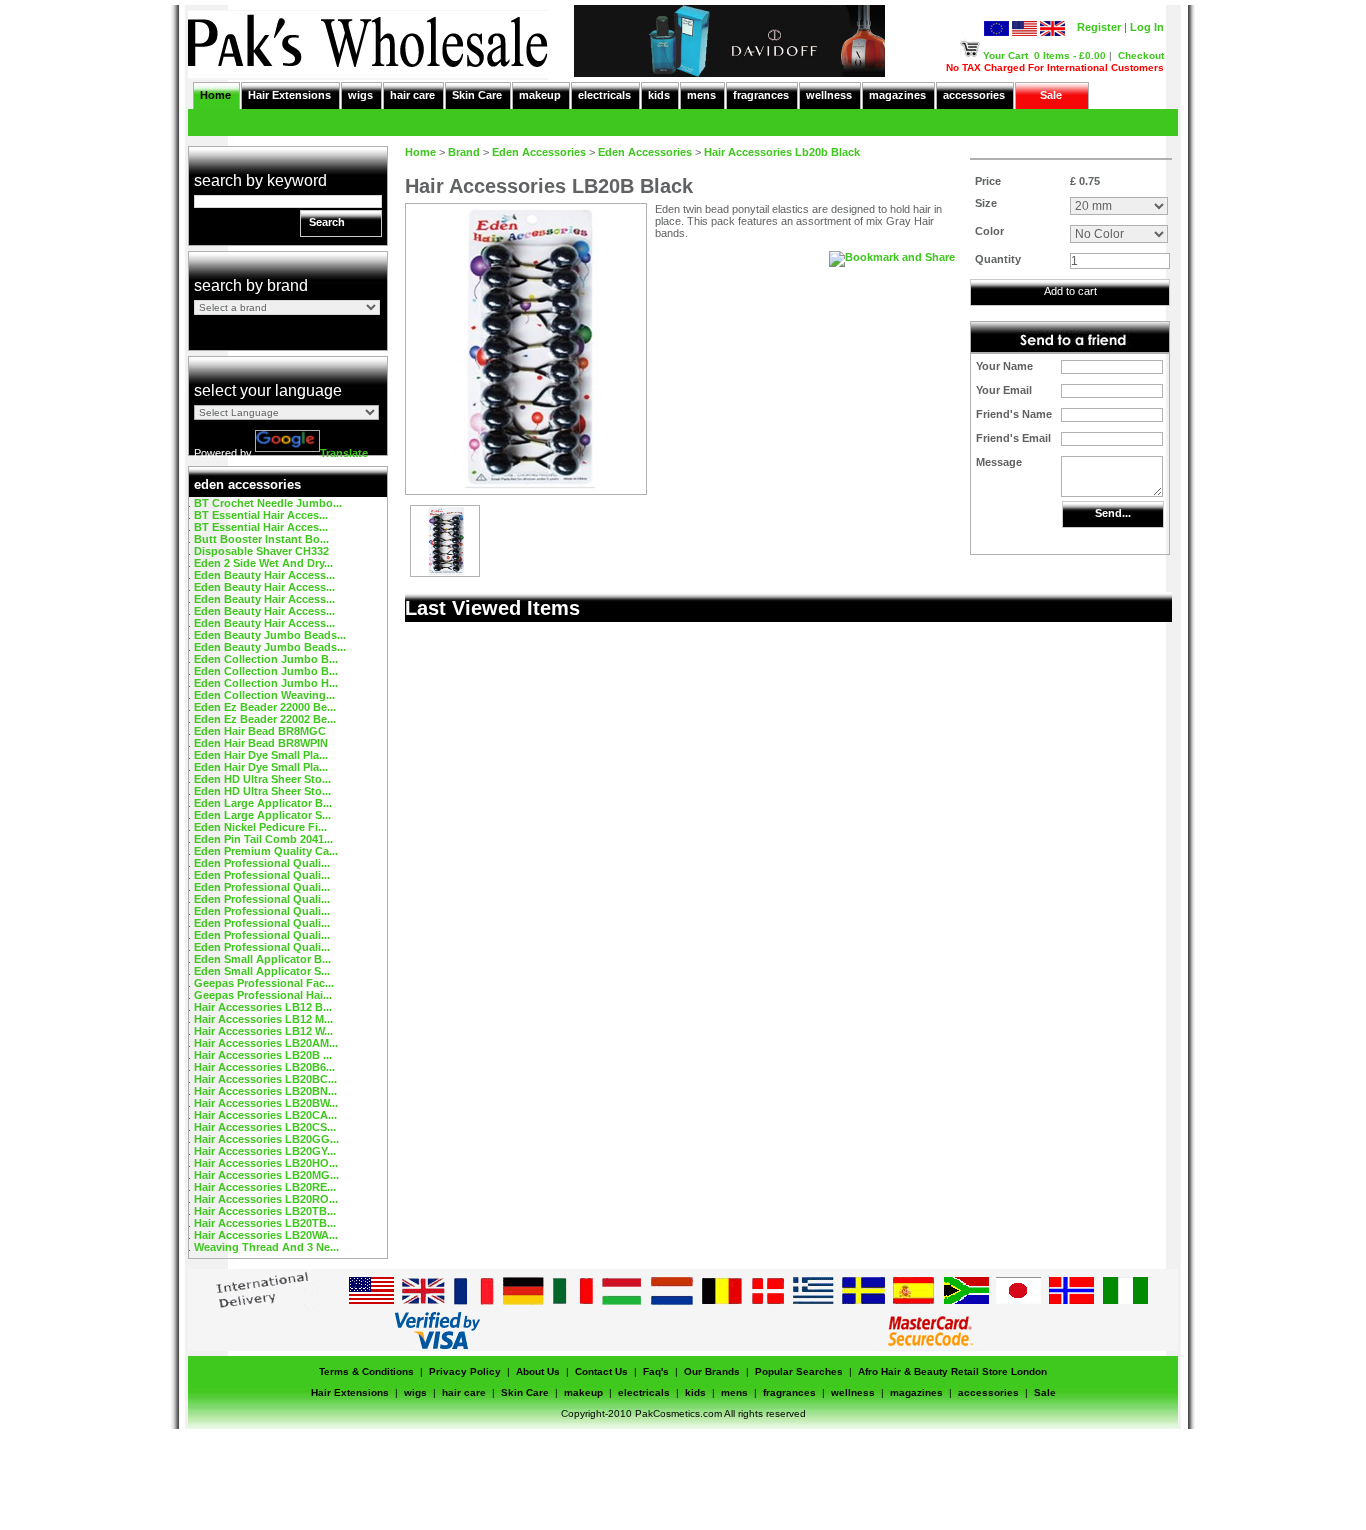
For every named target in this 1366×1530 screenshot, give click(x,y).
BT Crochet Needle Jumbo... (268, 503)
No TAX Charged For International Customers (1055, 67)
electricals (604, 95)
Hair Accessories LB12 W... (263, 1031)
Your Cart (1005, 55)
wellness (829, 95)
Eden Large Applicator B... (263, 803)
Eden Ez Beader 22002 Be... (265, 719)
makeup (540, 95)
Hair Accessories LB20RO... (266, 1199)
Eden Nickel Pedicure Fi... (260, 827)
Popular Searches (799, 1371)
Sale (1051, 95)
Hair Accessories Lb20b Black (782, 152)
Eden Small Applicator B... (262, 959)
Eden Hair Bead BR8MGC (260, 731)
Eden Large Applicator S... (262, 815)
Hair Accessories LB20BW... (266, 1103)
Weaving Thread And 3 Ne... (266, 1247)
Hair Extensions (289, 95)
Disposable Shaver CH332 (261, 551)
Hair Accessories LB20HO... (266, 1163)
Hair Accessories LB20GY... (265, 1151)
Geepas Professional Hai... (263, 995)
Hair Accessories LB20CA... (265, 1115)
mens (701, 95)
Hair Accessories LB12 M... (263, 1019)
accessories (974, 95)
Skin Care (477, 95)
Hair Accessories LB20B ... (263, 1055)
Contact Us (601, 1371)
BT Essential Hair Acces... (261, 515)
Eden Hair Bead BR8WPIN (261, 743)
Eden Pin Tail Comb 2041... (263, 839)
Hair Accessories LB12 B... (263, 1007)
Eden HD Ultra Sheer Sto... (262, 779)
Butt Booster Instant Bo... (261, 539)
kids (659, 95)
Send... (1113, 513)
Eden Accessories (539, 152)
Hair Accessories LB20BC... (265, 1079)
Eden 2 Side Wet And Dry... (263, 563)
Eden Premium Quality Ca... (266, 851)
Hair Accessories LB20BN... (265, 1091)
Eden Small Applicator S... (262, 971)
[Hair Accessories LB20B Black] (445, 572)
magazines (897, 95)
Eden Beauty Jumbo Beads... (270, 635)
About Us (538, 1371)
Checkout (1141, 55)
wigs (360, 95)
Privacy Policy (465, 1371)
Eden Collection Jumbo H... (266, 683)
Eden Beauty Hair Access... (264, 575)
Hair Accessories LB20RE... (265, 1187)
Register (1099, 27)
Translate (344, 453)
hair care (412, 95)
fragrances (761, 95)
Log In (1147, 27)
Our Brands (712, 1371)
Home (215, 95)
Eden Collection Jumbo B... (266, 659)
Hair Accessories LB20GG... (266, 1139)
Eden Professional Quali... (262, 863)
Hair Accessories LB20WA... (266, 1235)
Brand (464, 152)
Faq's (656, 1371)
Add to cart (1070, 291)
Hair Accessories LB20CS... (265, 1127)
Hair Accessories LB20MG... (266, 1175)
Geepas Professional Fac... (264, 983)
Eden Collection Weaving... (264, 695)
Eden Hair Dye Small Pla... (261, 755)
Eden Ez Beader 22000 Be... (265, 707)
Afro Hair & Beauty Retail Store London (952, 1371)
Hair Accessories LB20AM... (266, 1043)
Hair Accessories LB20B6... (264, 1067)
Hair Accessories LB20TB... (265, 1211)
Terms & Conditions (366, 1371)
